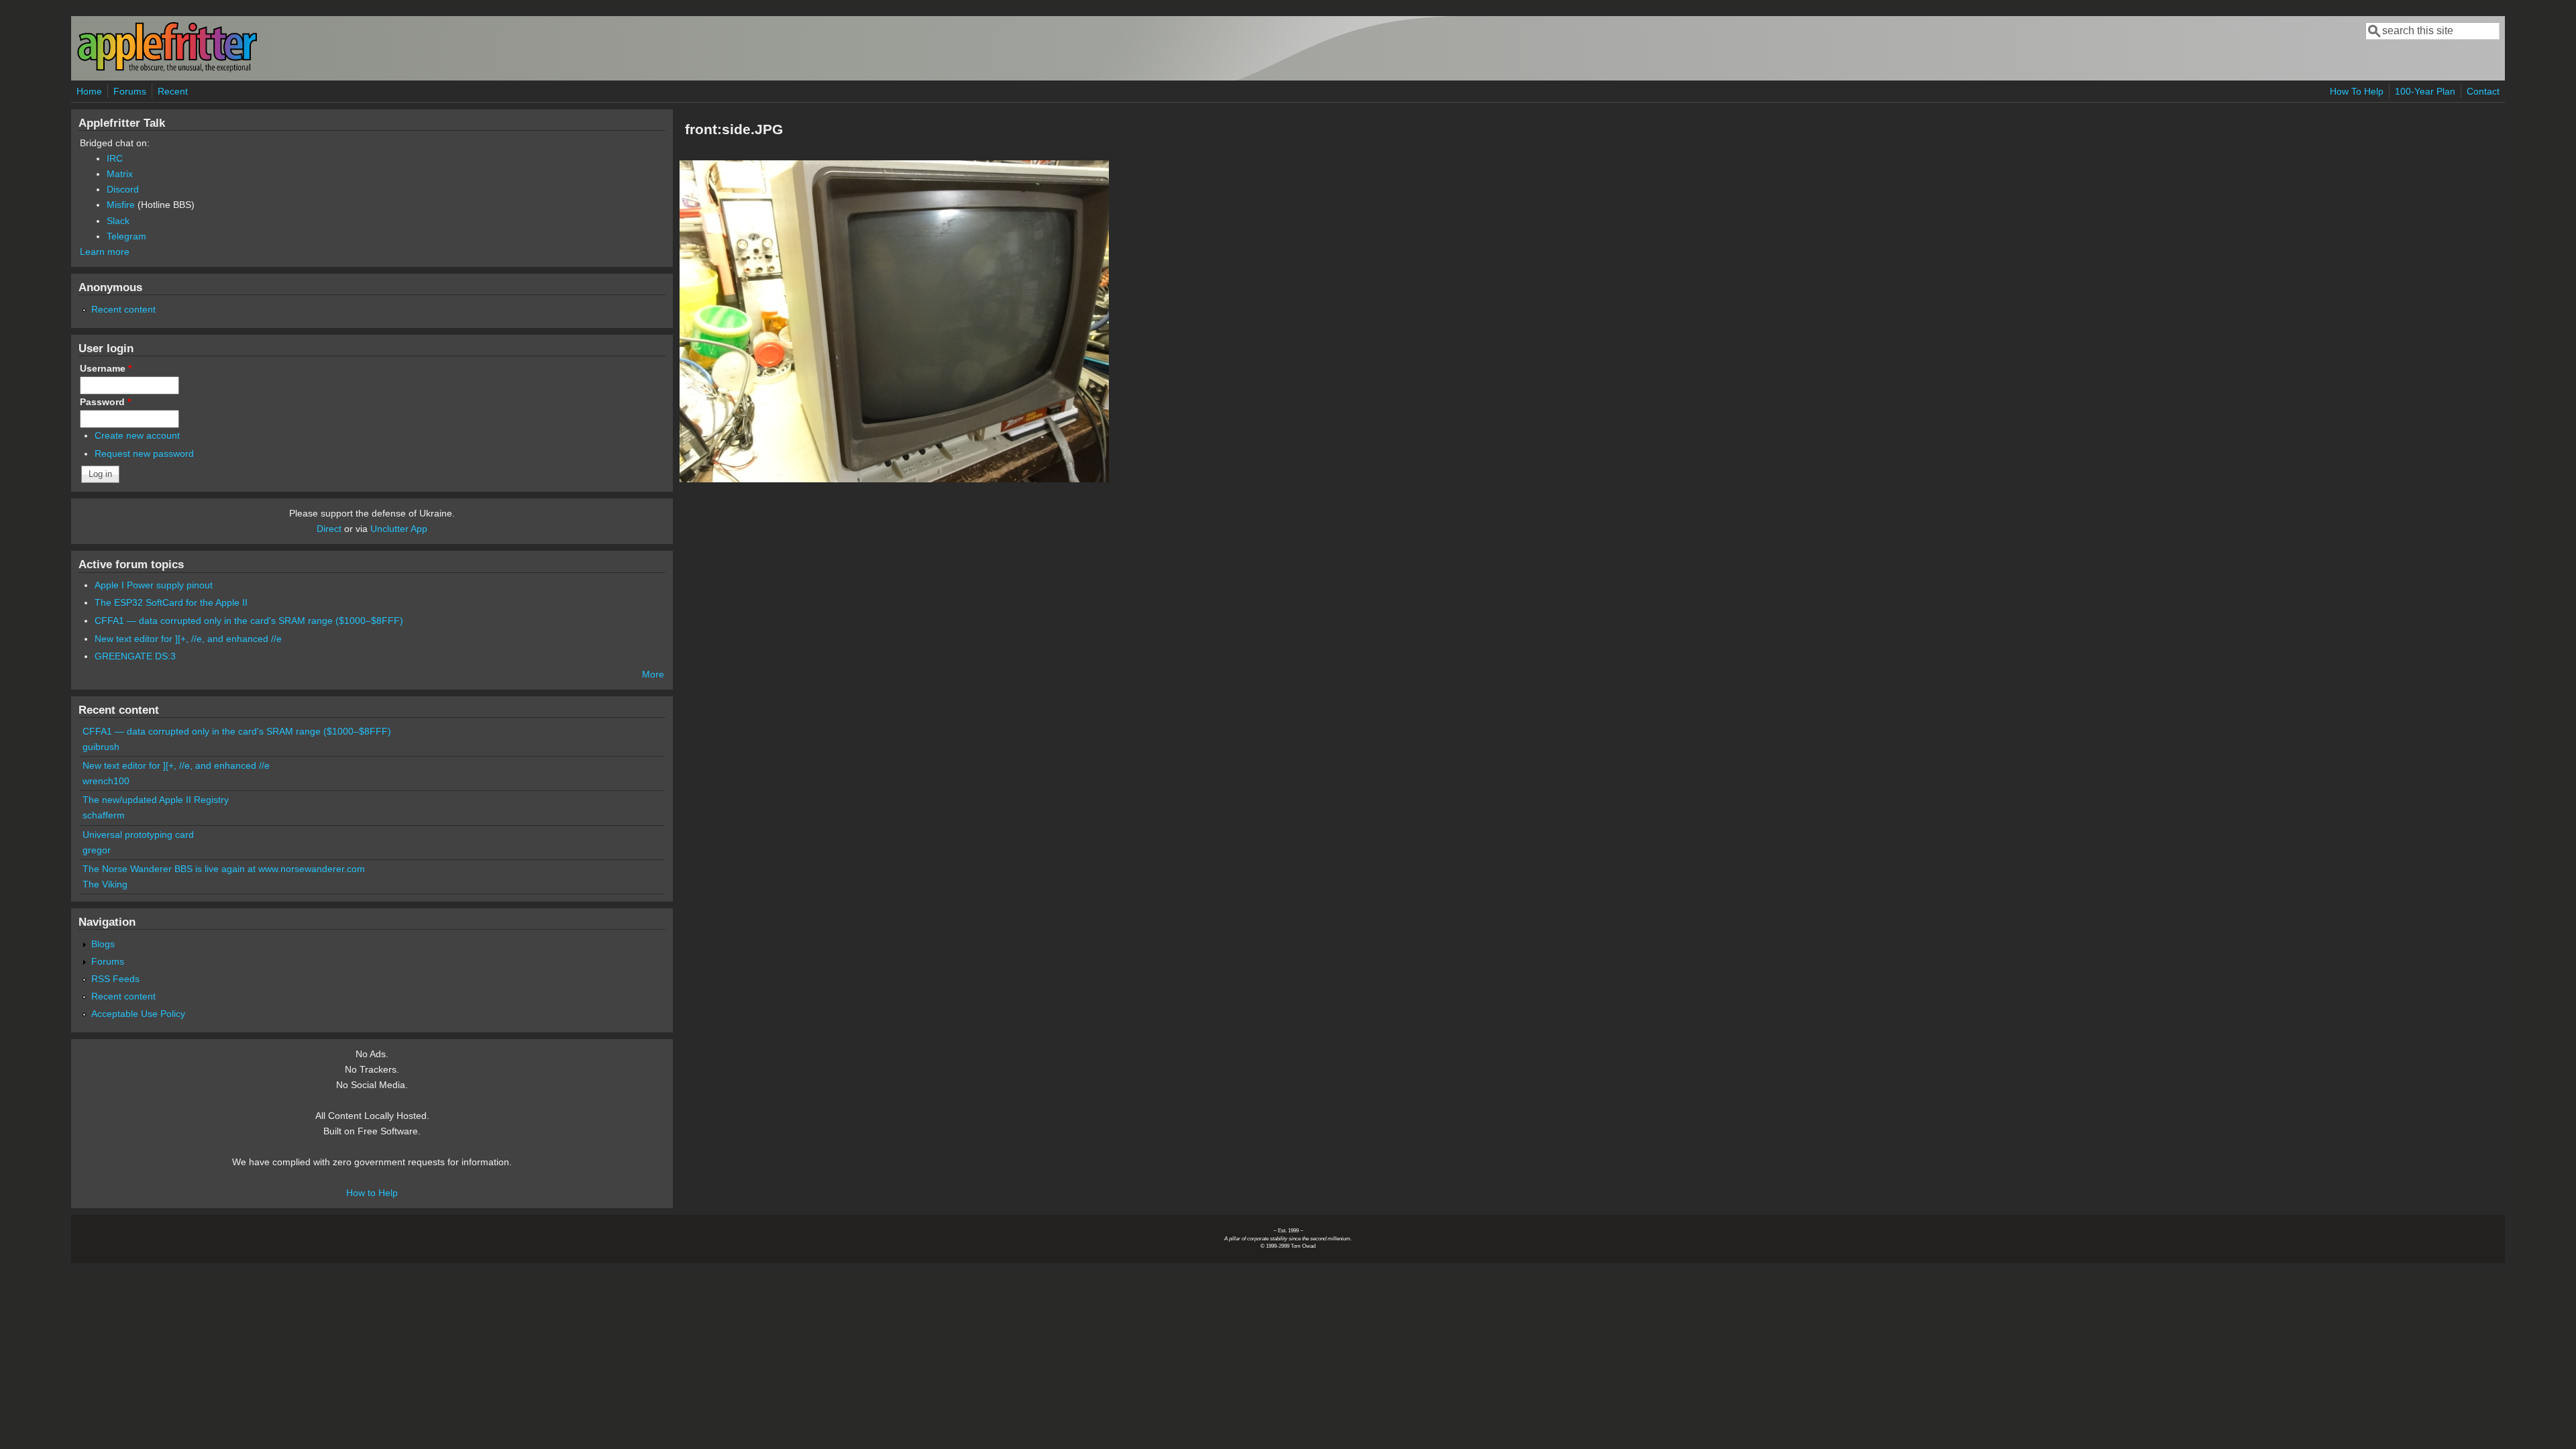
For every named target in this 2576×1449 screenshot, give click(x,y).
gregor (97, 850)
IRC (115, 158)
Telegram (126, 236)
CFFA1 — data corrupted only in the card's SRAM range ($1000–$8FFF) (249, 621)
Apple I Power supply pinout (154, 585)
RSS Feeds (115, 979)
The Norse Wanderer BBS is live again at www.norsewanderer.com (224, 869)
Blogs (103, 944)
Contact (2483, 91)
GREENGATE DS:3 (135, 656)
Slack (118, 221)
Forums (130, 91)
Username (106, 368)
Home (89, 91)
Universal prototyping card (138, 835)
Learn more (105, 252)
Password (105, 402)
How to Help (372, 1193)
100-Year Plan (2425, 91)
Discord (123, 189)
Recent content (123, 309)
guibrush (101, 747)
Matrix (120, 174)
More (653, 674)
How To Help (2357, 91)
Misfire (121, 205)
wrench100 (106, 781)
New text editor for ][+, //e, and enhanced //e (188, 639)
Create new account (137, 435)
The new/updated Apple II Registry (156, 800)
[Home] (167, 69)
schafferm (104, 815)
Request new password (144, 453)
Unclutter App (399, 529)
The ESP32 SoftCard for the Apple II (171, 602)
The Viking (105, 884)
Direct (329, 529)
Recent (173, 91)
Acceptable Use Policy (138, 1014)
